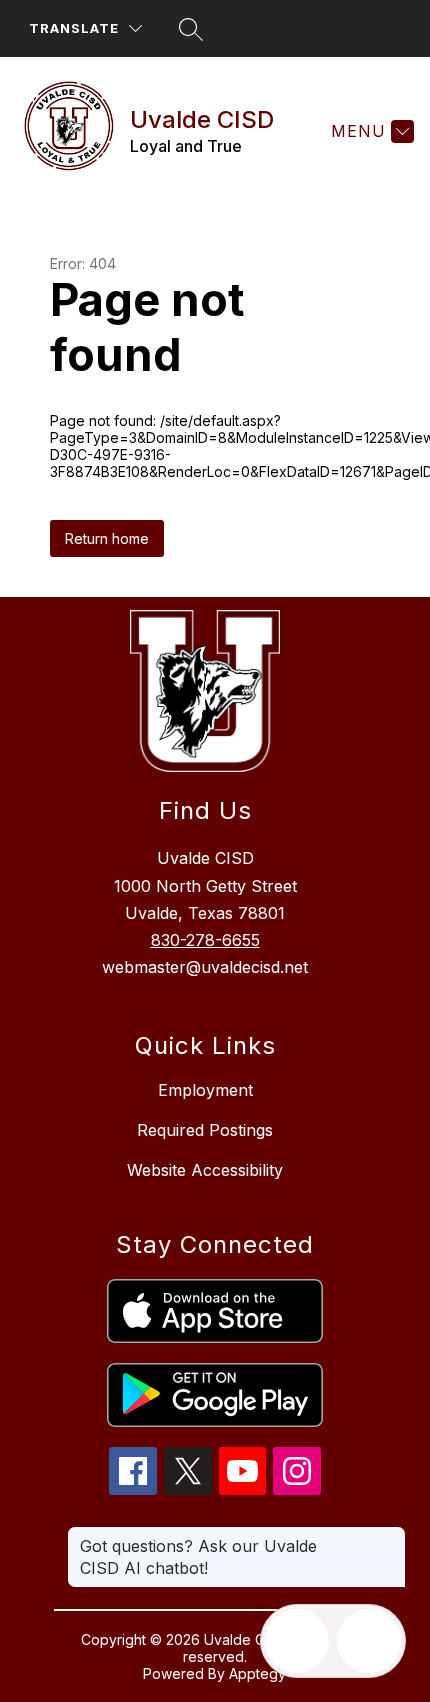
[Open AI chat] (369, 1641)
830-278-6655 (205, 940)
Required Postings (205, 1130)
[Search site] (191, 29)
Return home (107, 538)
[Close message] (390, 1536)
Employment (205, 1090)
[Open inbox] (297, 1641)
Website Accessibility (205, 1170)
